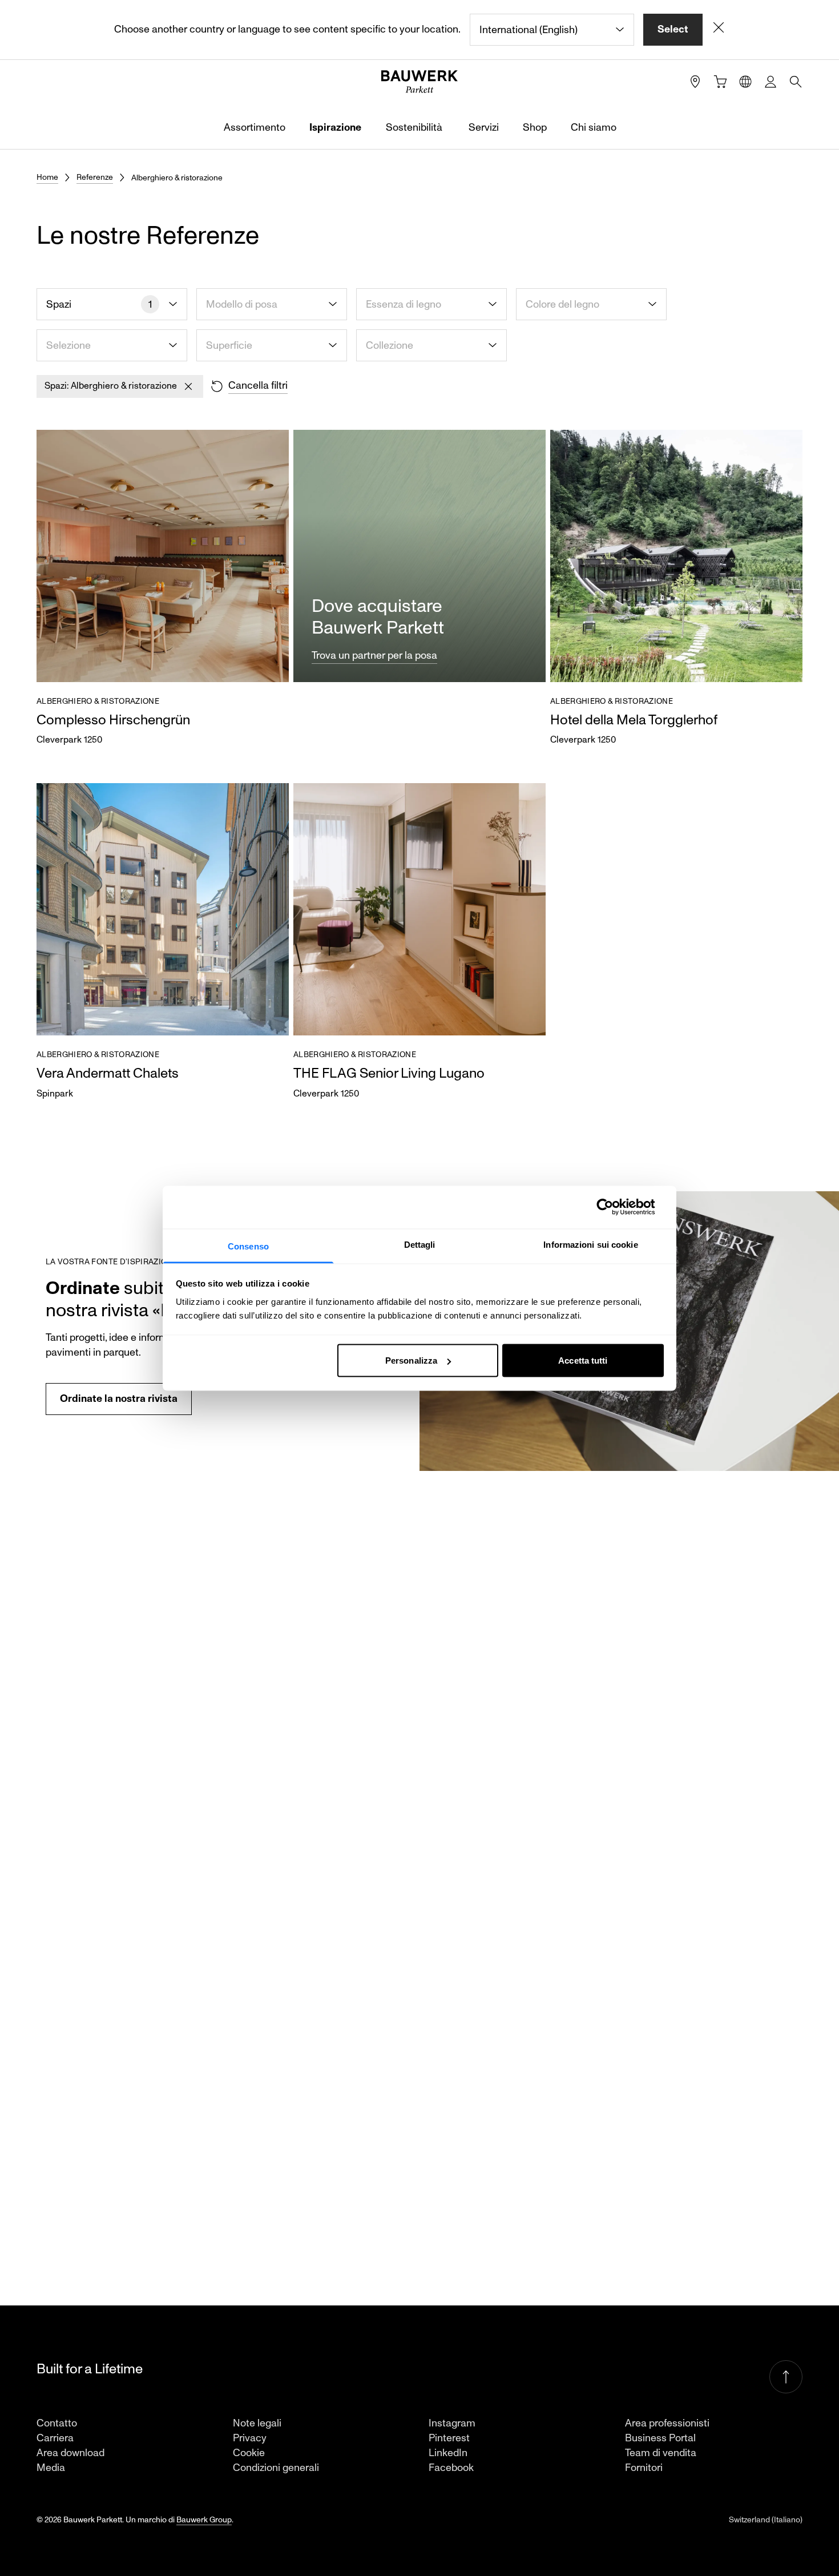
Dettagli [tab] (420, 1244)
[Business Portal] (771, 82)
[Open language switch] (745, 82)
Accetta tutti (583, 1360)
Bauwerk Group (204, 2520)
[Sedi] (695, 82)
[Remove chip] (188, 386)
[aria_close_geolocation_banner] (719, 30)
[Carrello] (720, 82)
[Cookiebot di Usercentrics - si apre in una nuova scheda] (614, 1207)
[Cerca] (796, 82)
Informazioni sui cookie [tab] (590, 1244)
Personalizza (411, 1360)
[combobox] (552, 30)
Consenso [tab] (248, 1246)
